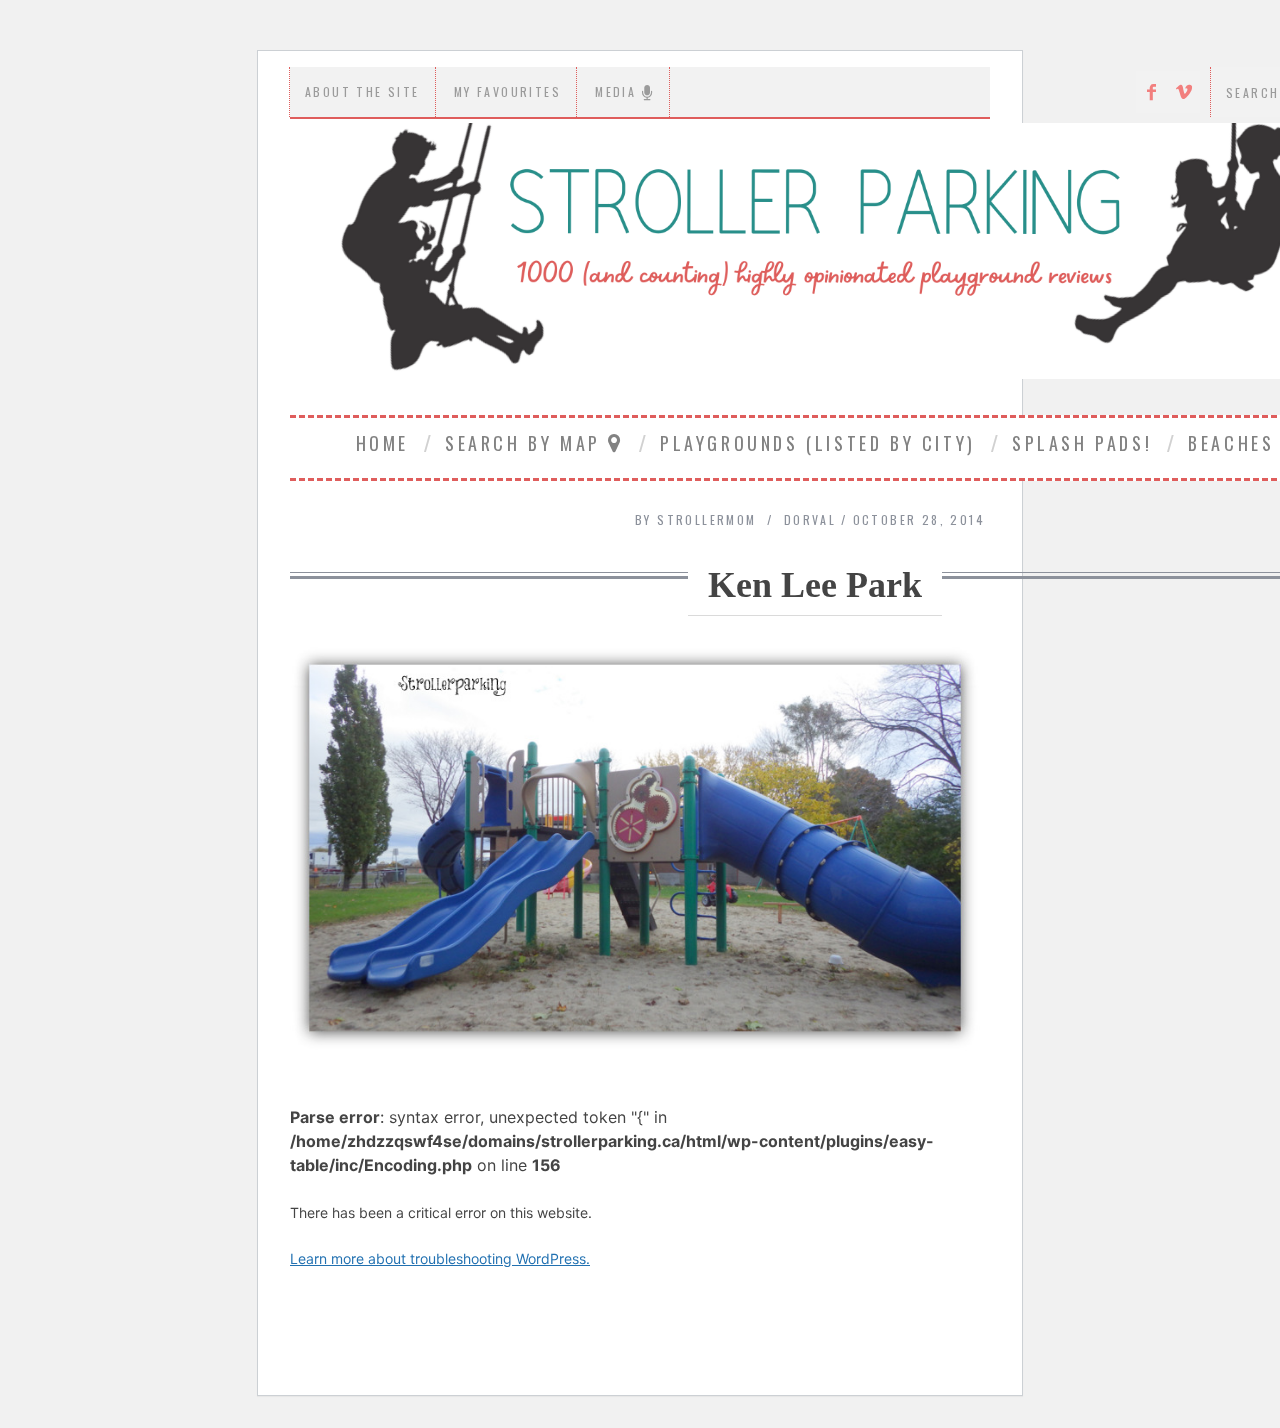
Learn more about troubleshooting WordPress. (440, 1258)
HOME (382, 443)
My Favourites (507, 91)
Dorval (810, 519)
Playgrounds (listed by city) (818, 443)
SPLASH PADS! (1082, 443)
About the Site (362, 91)
